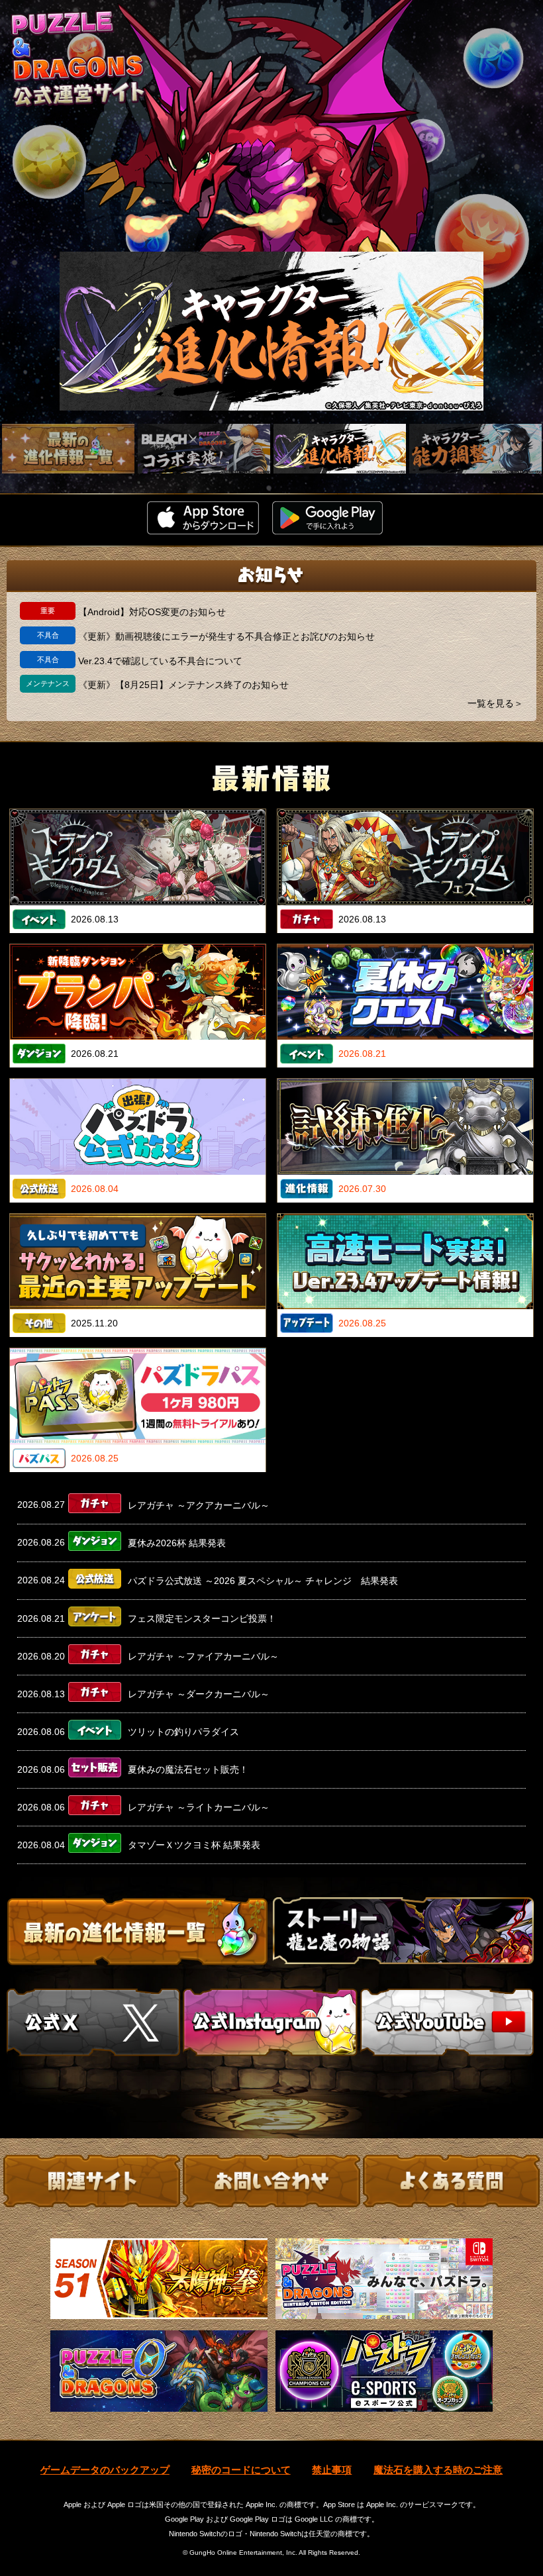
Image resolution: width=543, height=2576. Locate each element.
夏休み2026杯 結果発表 (177, 1543)
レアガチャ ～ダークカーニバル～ (199, 1694)
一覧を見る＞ (495, 703)
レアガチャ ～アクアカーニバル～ (199, 1505)
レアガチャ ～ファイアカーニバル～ (203, 1656)
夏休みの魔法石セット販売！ (188, 1769)
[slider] (271, 331)
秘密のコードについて (241, 2470)
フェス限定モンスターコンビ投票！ (202, 1618)
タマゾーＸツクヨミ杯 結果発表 (194, 1845)
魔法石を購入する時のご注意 (438, 2470)
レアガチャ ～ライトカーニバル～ (199, 1807)
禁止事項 (332, 2470)
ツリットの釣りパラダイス (183, 1732)
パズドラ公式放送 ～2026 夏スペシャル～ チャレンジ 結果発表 (263, 1581)
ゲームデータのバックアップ (105, 2470)
